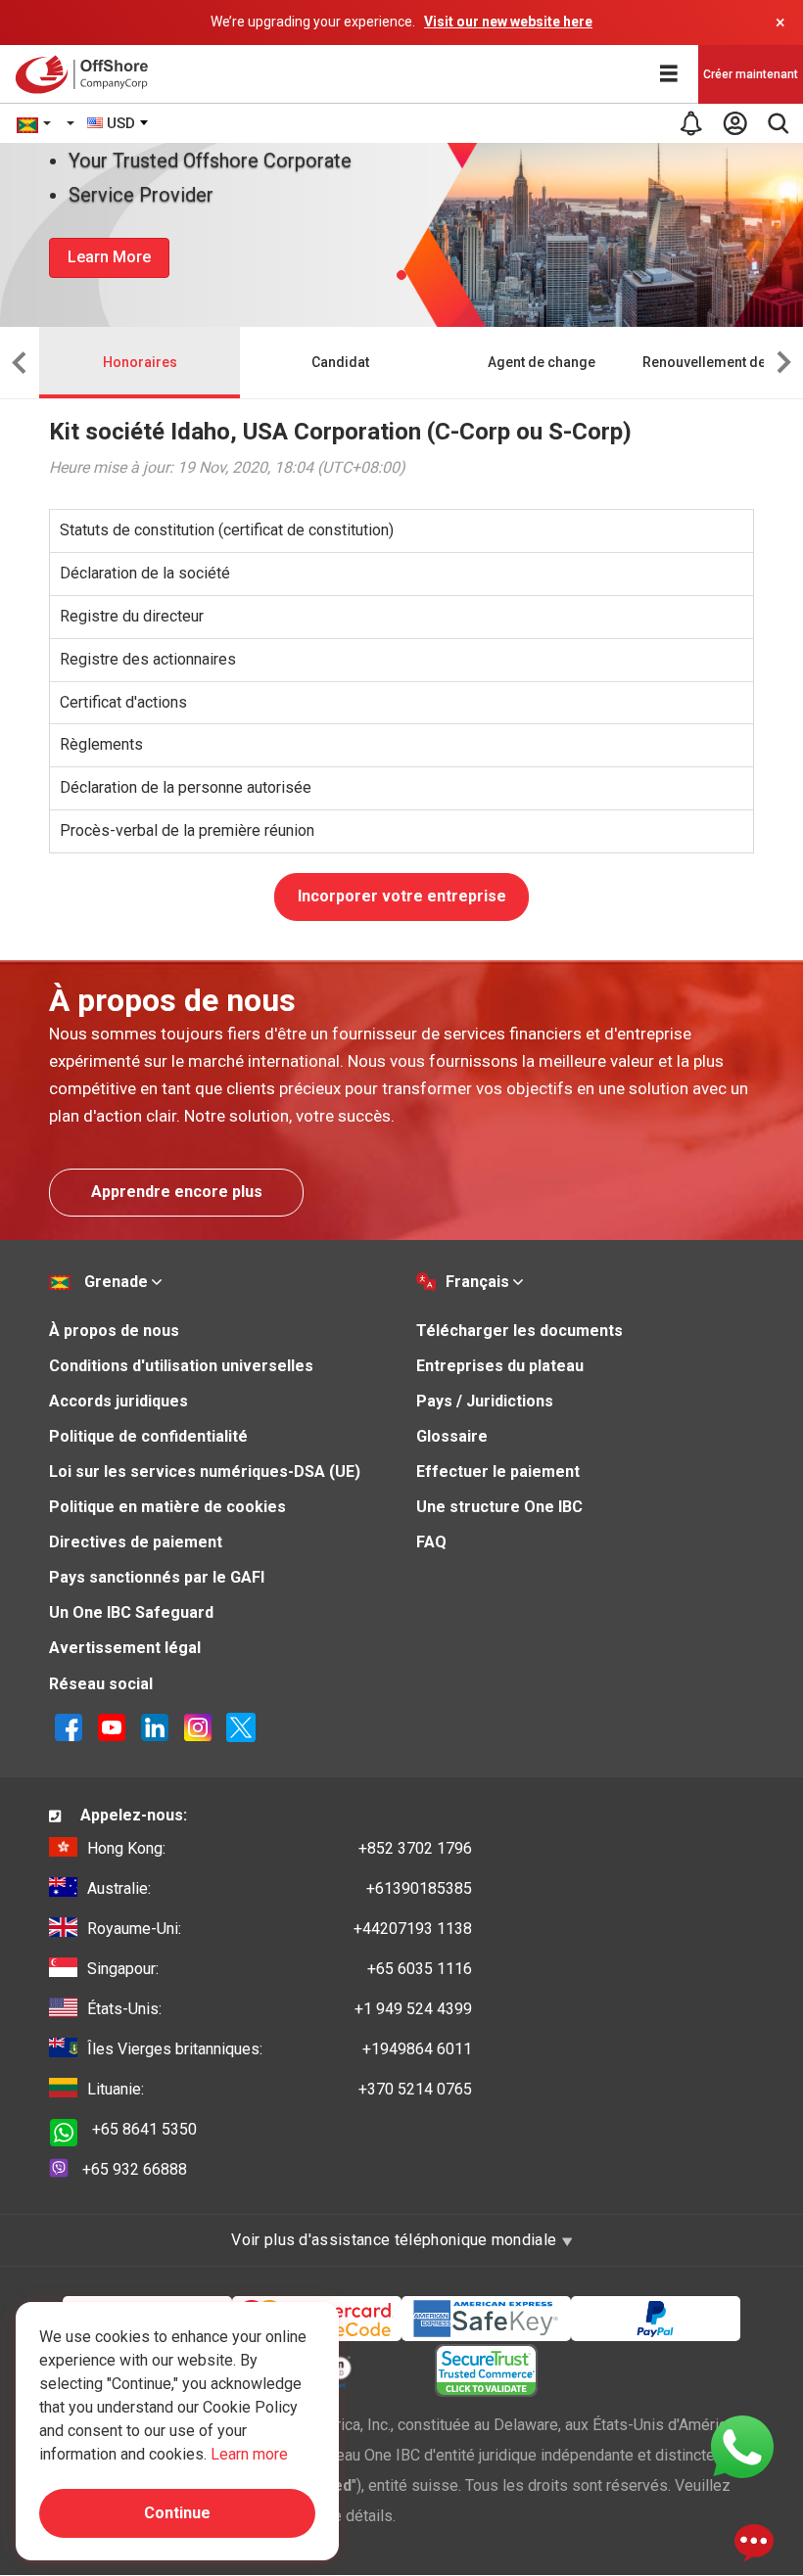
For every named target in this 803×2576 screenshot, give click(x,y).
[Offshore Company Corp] (87, 74)
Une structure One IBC (499, 1507)
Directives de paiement (136, 1542)
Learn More (109, 257)
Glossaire (452, 1436)
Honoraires (140, 362)
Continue (177, 2513)
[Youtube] (112, 1726)
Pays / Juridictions (485, 1401)
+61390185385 (280, 1888)
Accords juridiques (118, 1401)
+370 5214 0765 (280, 2089)
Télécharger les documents (520, 1331)
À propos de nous (114, 1331)
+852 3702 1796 (280, 1848)
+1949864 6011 (280, 2049)
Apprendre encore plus (177, 1192)
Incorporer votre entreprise (402, 896)
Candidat (340, 362)
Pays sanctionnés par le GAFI (157, 1577)
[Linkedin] (155, 1726)
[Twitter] (241, 1726)
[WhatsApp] (742, 2445)
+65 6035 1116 (280, 1969)
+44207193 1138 (280, 1929)
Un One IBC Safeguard (131, 1612)
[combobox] (118, 123)
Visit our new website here (508, 22)
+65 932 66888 (135, 2169)
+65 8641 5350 (144, 2129)
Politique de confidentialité (148, 1436)
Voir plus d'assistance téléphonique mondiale (396, 2240)
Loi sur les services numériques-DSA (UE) (205, 1472)
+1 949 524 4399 (280, 2009)
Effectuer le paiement (498, 1472)
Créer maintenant (751, 74)
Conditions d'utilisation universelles (181, 1366)
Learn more (249, 2454)
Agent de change (542, 362)
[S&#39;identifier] (734, 123)
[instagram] (198, 1726)
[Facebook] (69, 1726)
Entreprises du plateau (500, 1366)
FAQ (431, 1542)
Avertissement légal (125, 1648)
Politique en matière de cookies (167, 1507)
